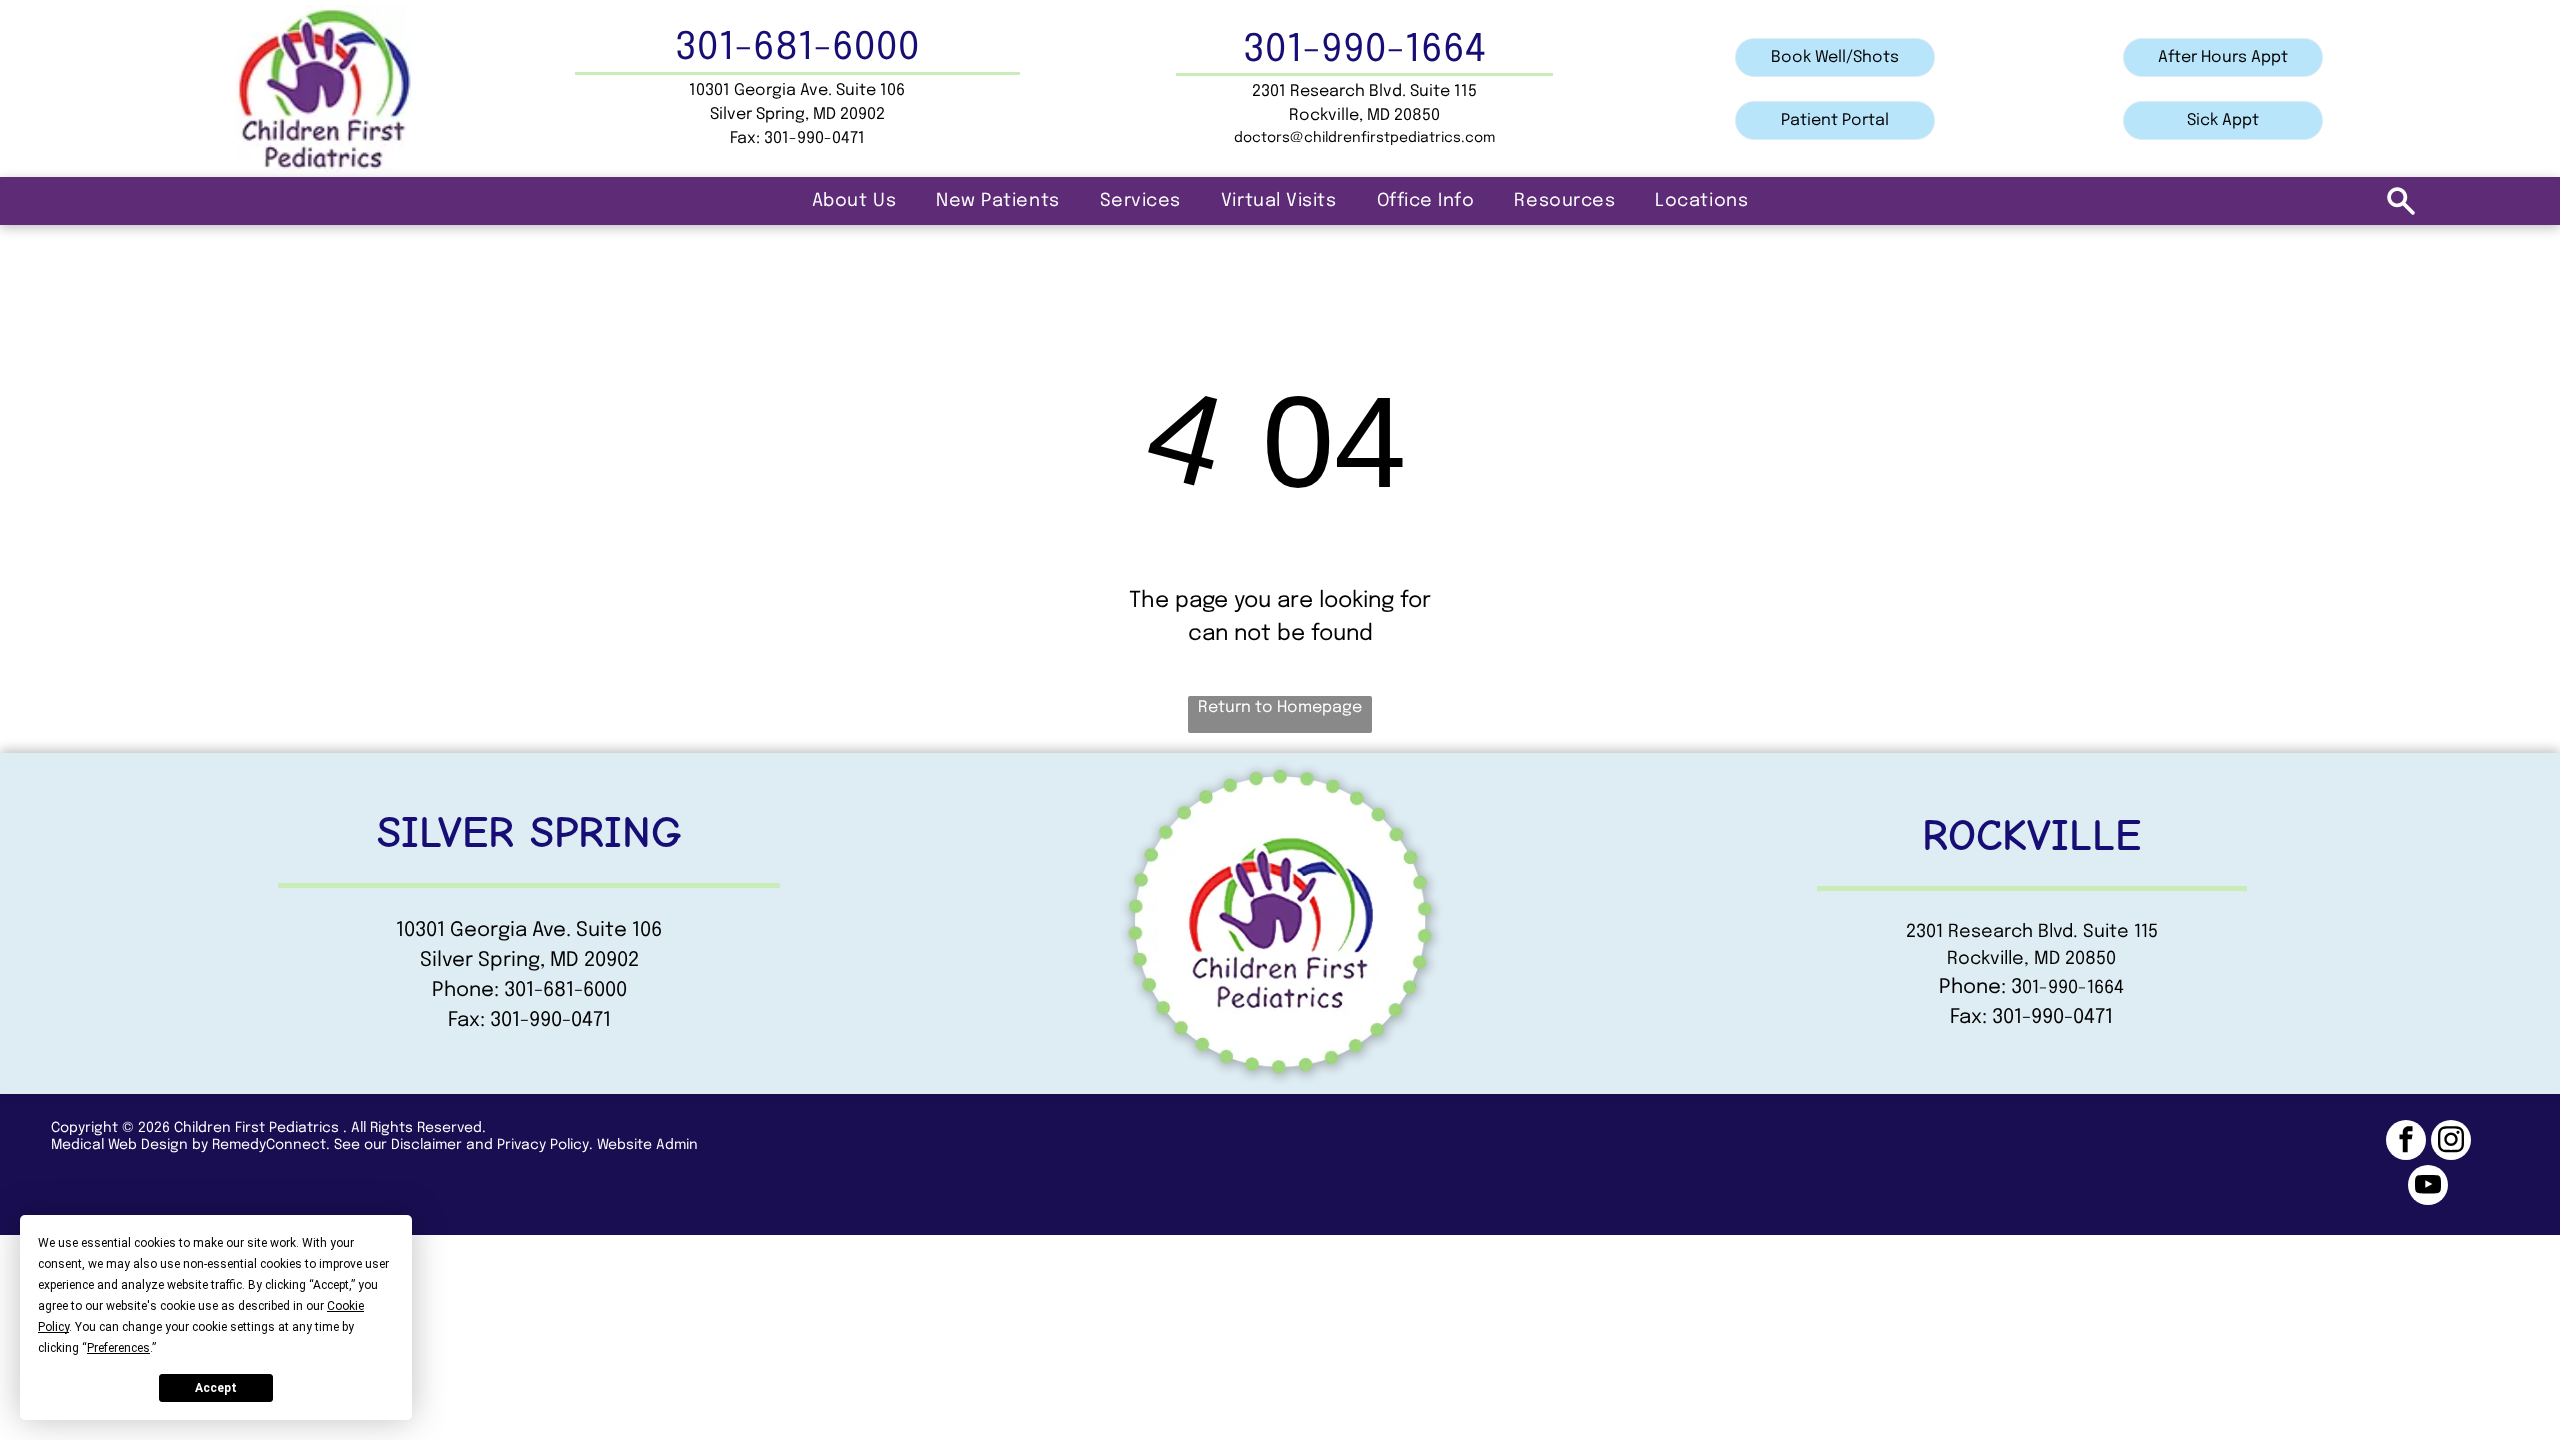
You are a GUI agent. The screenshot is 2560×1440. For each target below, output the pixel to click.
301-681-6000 (797, 48)
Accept (216, 1388)
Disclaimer (426, 1145)
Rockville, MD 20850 (2031, 959)
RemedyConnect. (271, 1145)
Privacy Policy (543, 1145)
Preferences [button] (118, 1348)
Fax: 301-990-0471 (529, 1020)
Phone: (1972, 987)
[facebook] (2406, 1142)
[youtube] (2428, 1187)
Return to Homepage (1280, 707)
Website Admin (647, 1145)
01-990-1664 (2073, 988)
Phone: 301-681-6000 (529, 990)
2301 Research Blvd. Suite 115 (2032, 932)
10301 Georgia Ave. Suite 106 (797, 90)
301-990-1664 (1364, 50)
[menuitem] (854, 201)
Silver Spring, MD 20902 (797, 114)
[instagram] (2451, 1142)
